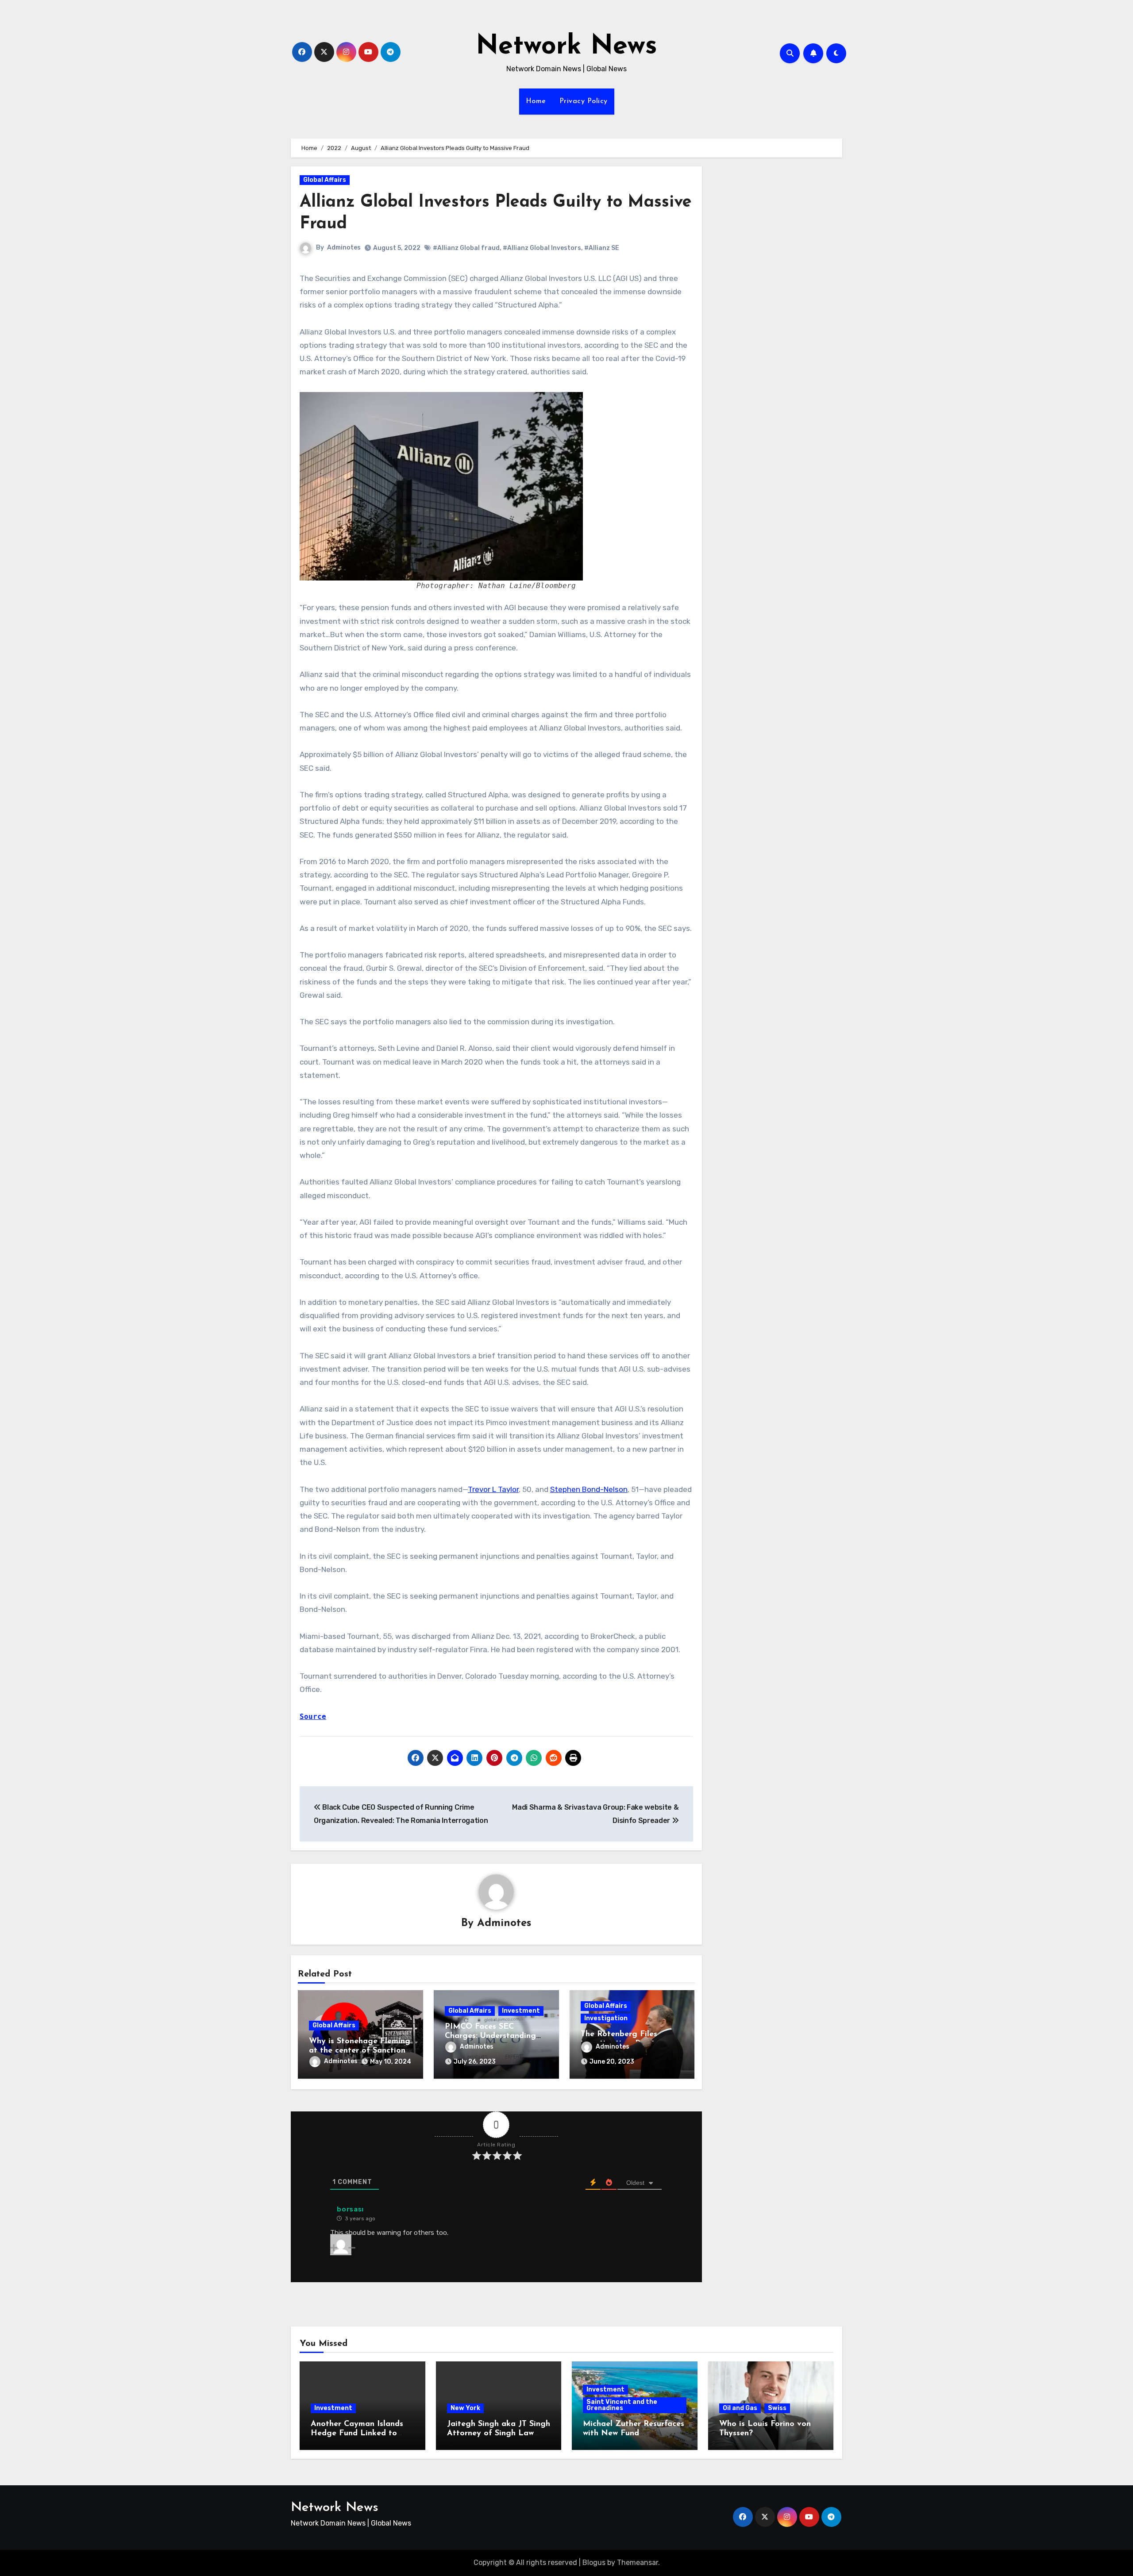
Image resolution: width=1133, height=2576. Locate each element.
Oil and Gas (740, 2408)
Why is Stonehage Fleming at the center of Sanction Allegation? (360, 2051)
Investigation (606, 2018)
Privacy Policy (584, 101)
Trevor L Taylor (493, 1489)
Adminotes (344, 248)
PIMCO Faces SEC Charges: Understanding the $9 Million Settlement (493, 2036)
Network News (566, 47)
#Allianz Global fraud (466, 248)
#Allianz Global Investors (542, 248)
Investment (521, 2011)
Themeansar (638, 2563)
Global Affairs (325, 180)
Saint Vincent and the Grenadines (622, 2405)
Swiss (777, 2408)
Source (313, 1717)
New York (465, 2408)
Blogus (594, 2563)
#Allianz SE (602, 248)
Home (536, 101)
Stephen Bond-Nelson (589, 1489)
